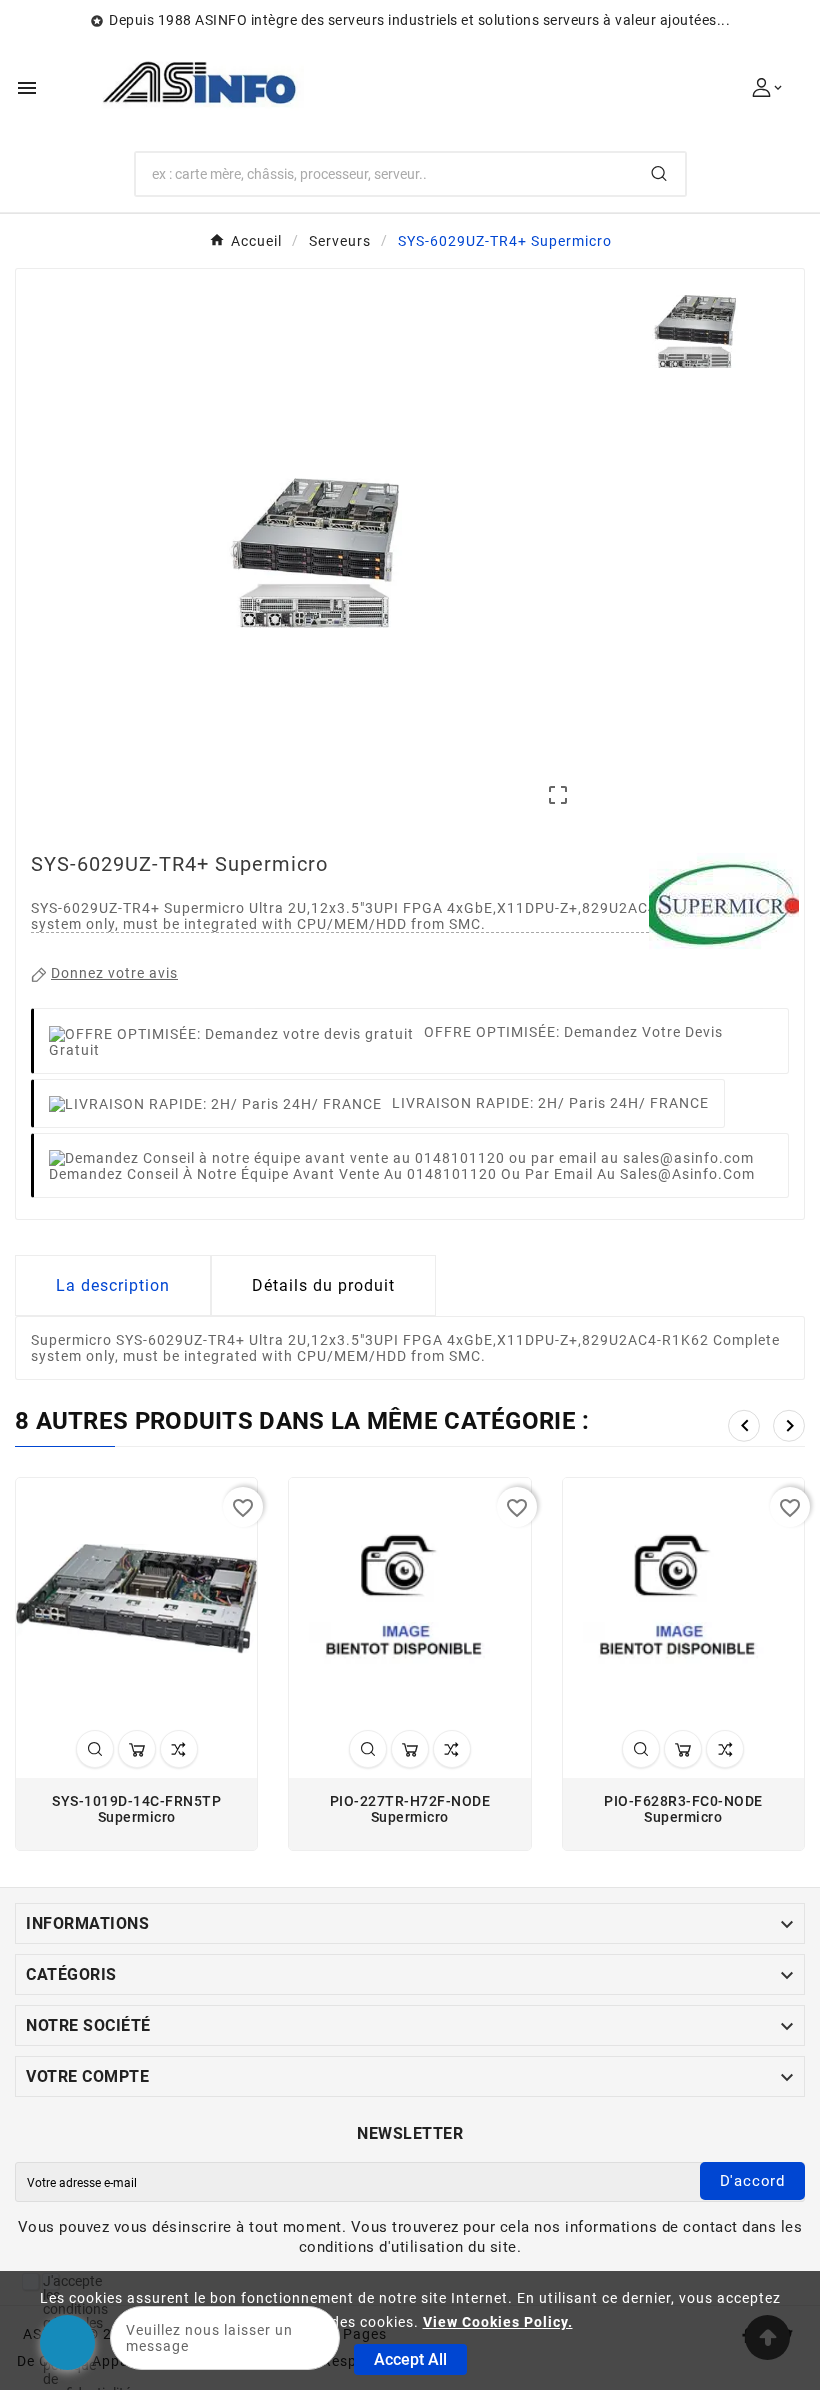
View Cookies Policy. (498, 2322)
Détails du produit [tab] (323, 1285)
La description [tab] (113, 1285)
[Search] (659, 173)
